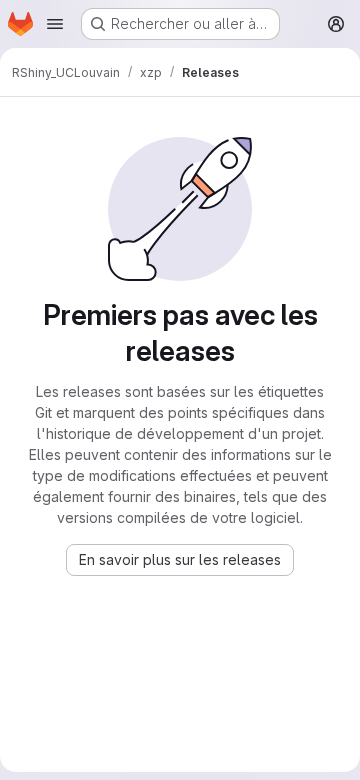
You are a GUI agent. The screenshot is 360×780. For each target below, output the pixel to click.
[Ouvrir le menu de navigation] (55, 24)
